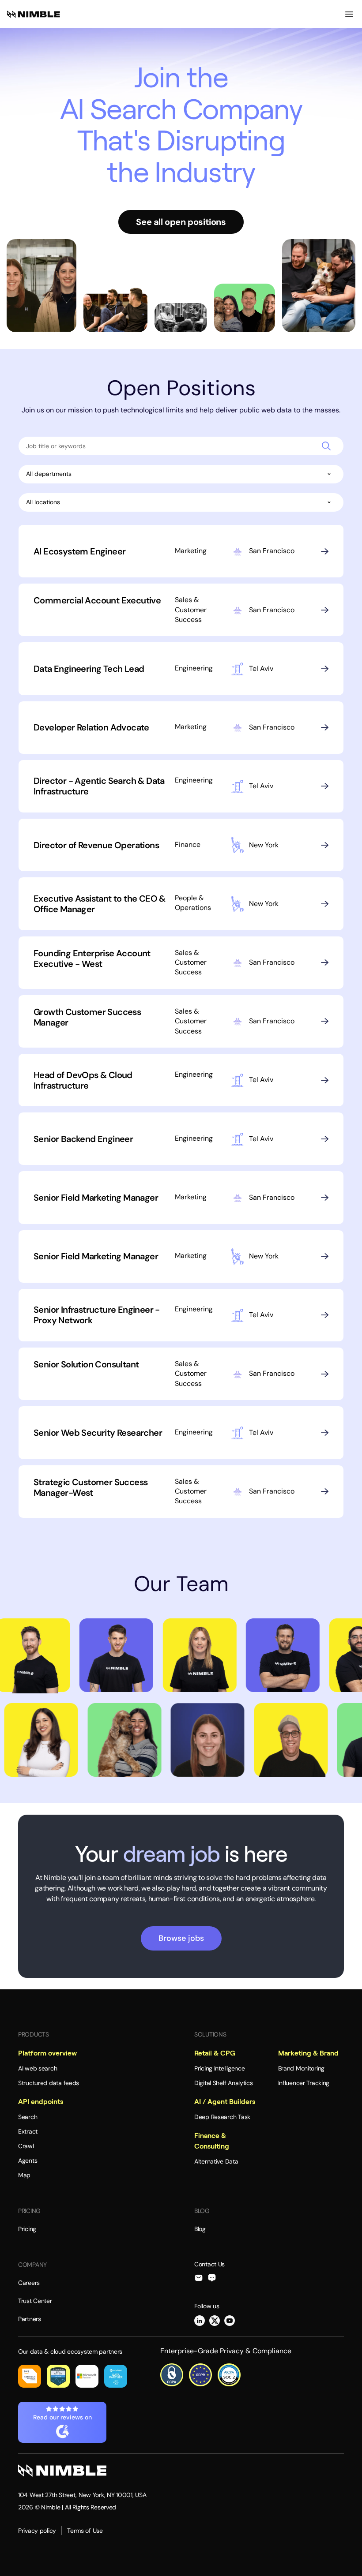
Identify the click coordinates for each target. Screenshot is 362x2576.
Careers (29, 2283)
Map (24, 2175)
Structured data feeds (49, 2083)
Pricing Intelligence (219, 2068)
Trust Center (35, 2301)
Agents (28, 2160)
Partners (30, 2319)
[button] (349, 14)
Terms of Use (85, 2531)
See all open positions (181, 222)
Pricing (27, 2229)
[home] (34, 14)
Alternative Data (216, 2161)
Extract (28, 2131)
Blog (200, 2229)
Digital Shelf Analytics (224, 2083)
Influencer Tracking (304, 2083)
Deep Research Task (222, 2117)
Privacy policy (37, 2531)
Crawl (26, 2146)
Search (28, 2117)
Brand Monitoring (302, 2068)
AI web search (38, 2068)
